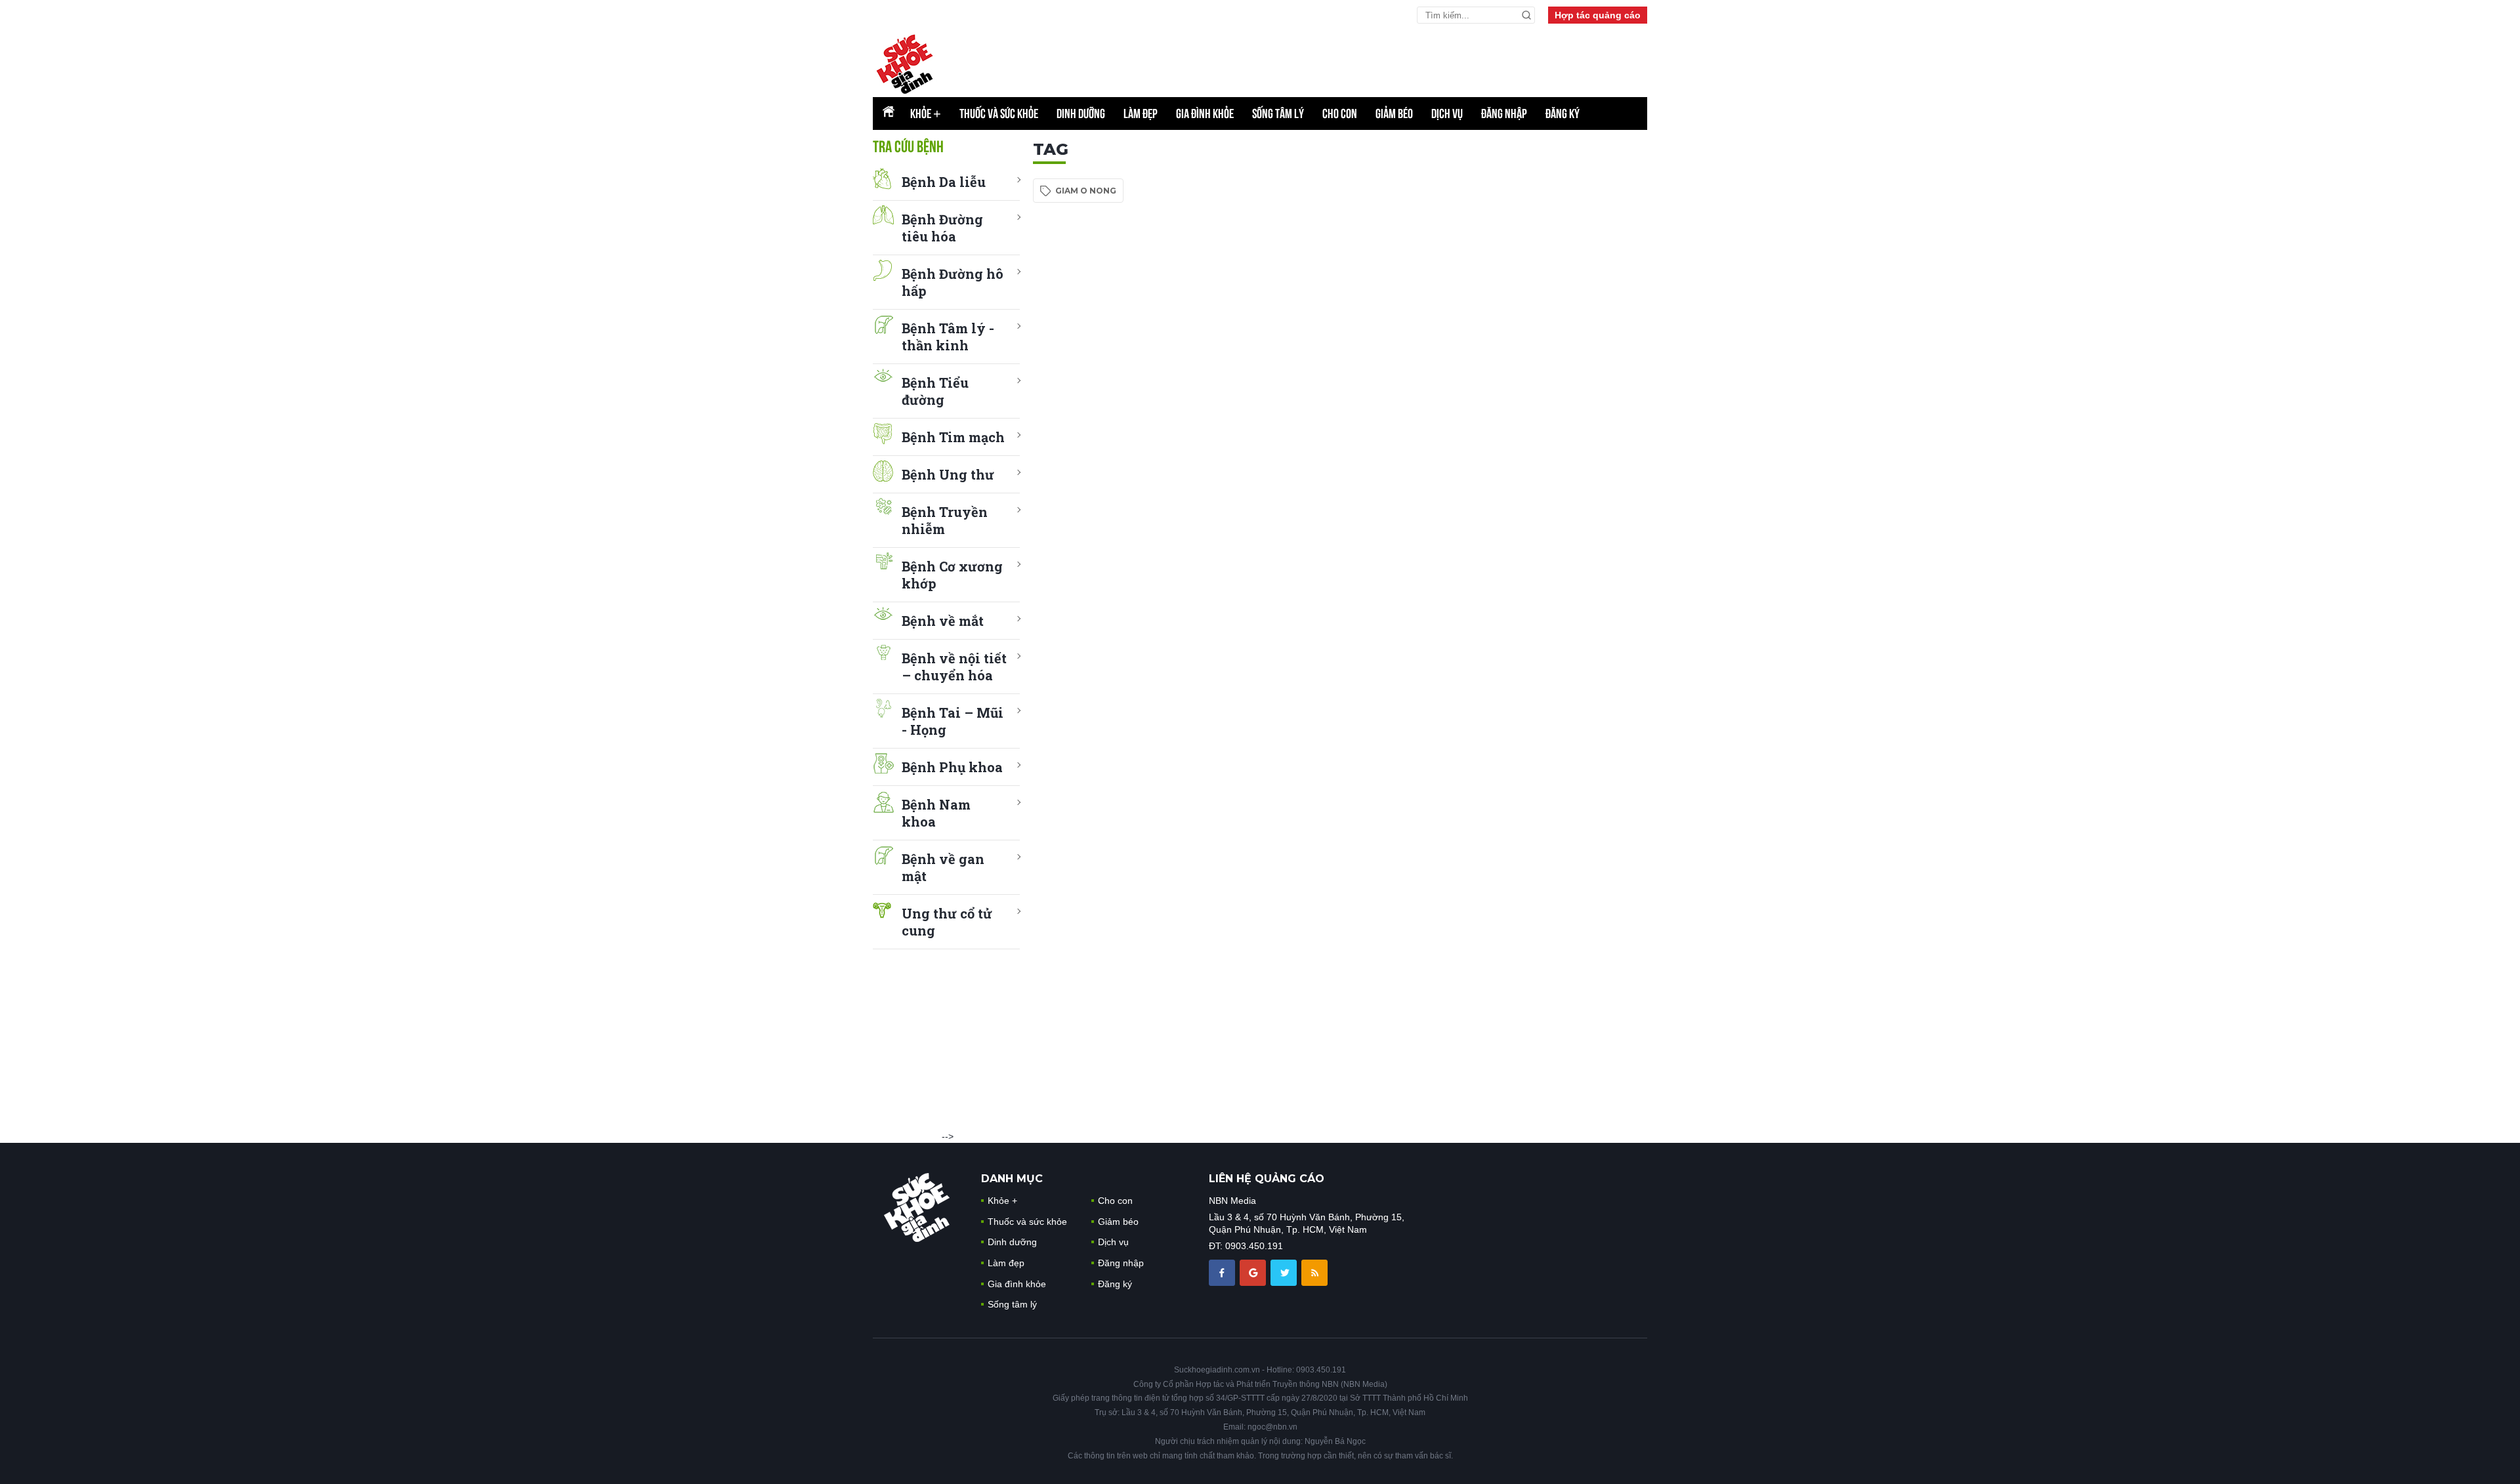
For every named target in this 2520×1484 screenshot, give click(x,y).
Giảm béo (1394, 113)
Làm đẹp (1141, 113)
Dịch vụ (1447, 113)
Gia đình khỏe (1205, 113)
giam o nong (1086, 191)
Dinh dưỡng (1081, 113)
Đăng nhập (1504, 113)
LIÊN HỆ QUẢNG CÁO (1267, 1179)
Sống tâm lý (1278, 113)
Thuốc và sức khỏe (999, 113)
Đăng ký (1563, 113)
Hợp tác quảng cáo (1598, 15)
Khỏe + (1002, 1201)
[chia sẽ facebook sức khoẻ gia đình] (1223, 1271)
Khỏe (926, 113)
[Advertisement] (1549, 337)
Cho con (1340, 113)
